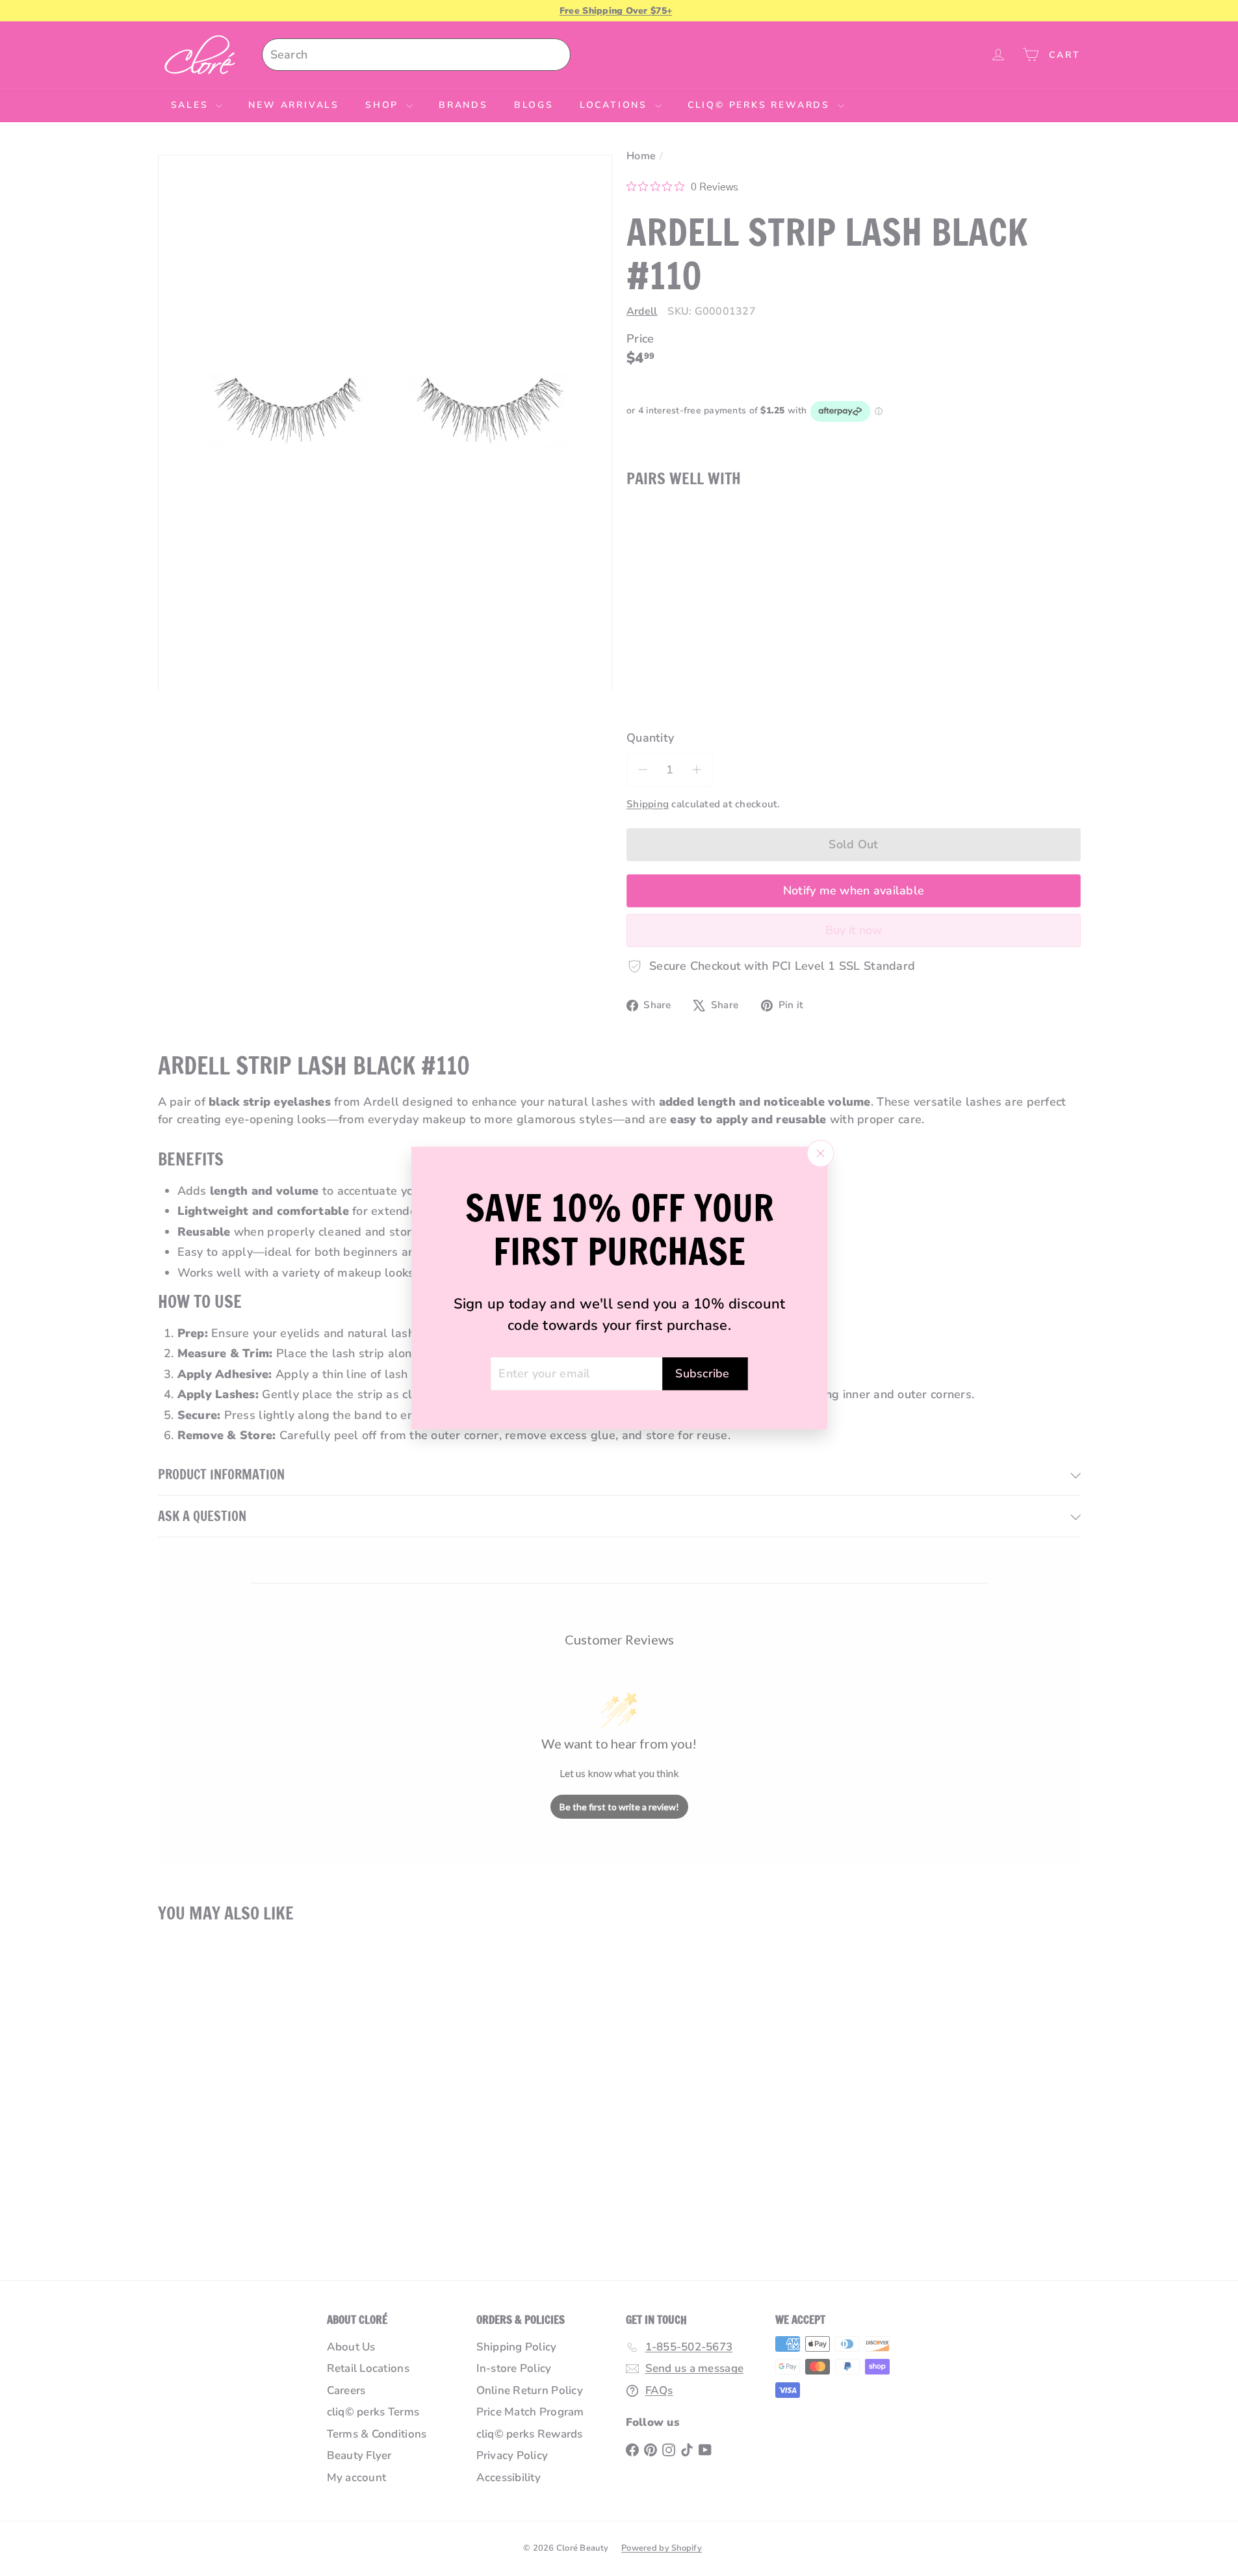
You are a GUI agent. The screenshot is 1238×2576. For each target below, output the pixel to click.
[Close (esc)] (820, 1153)
